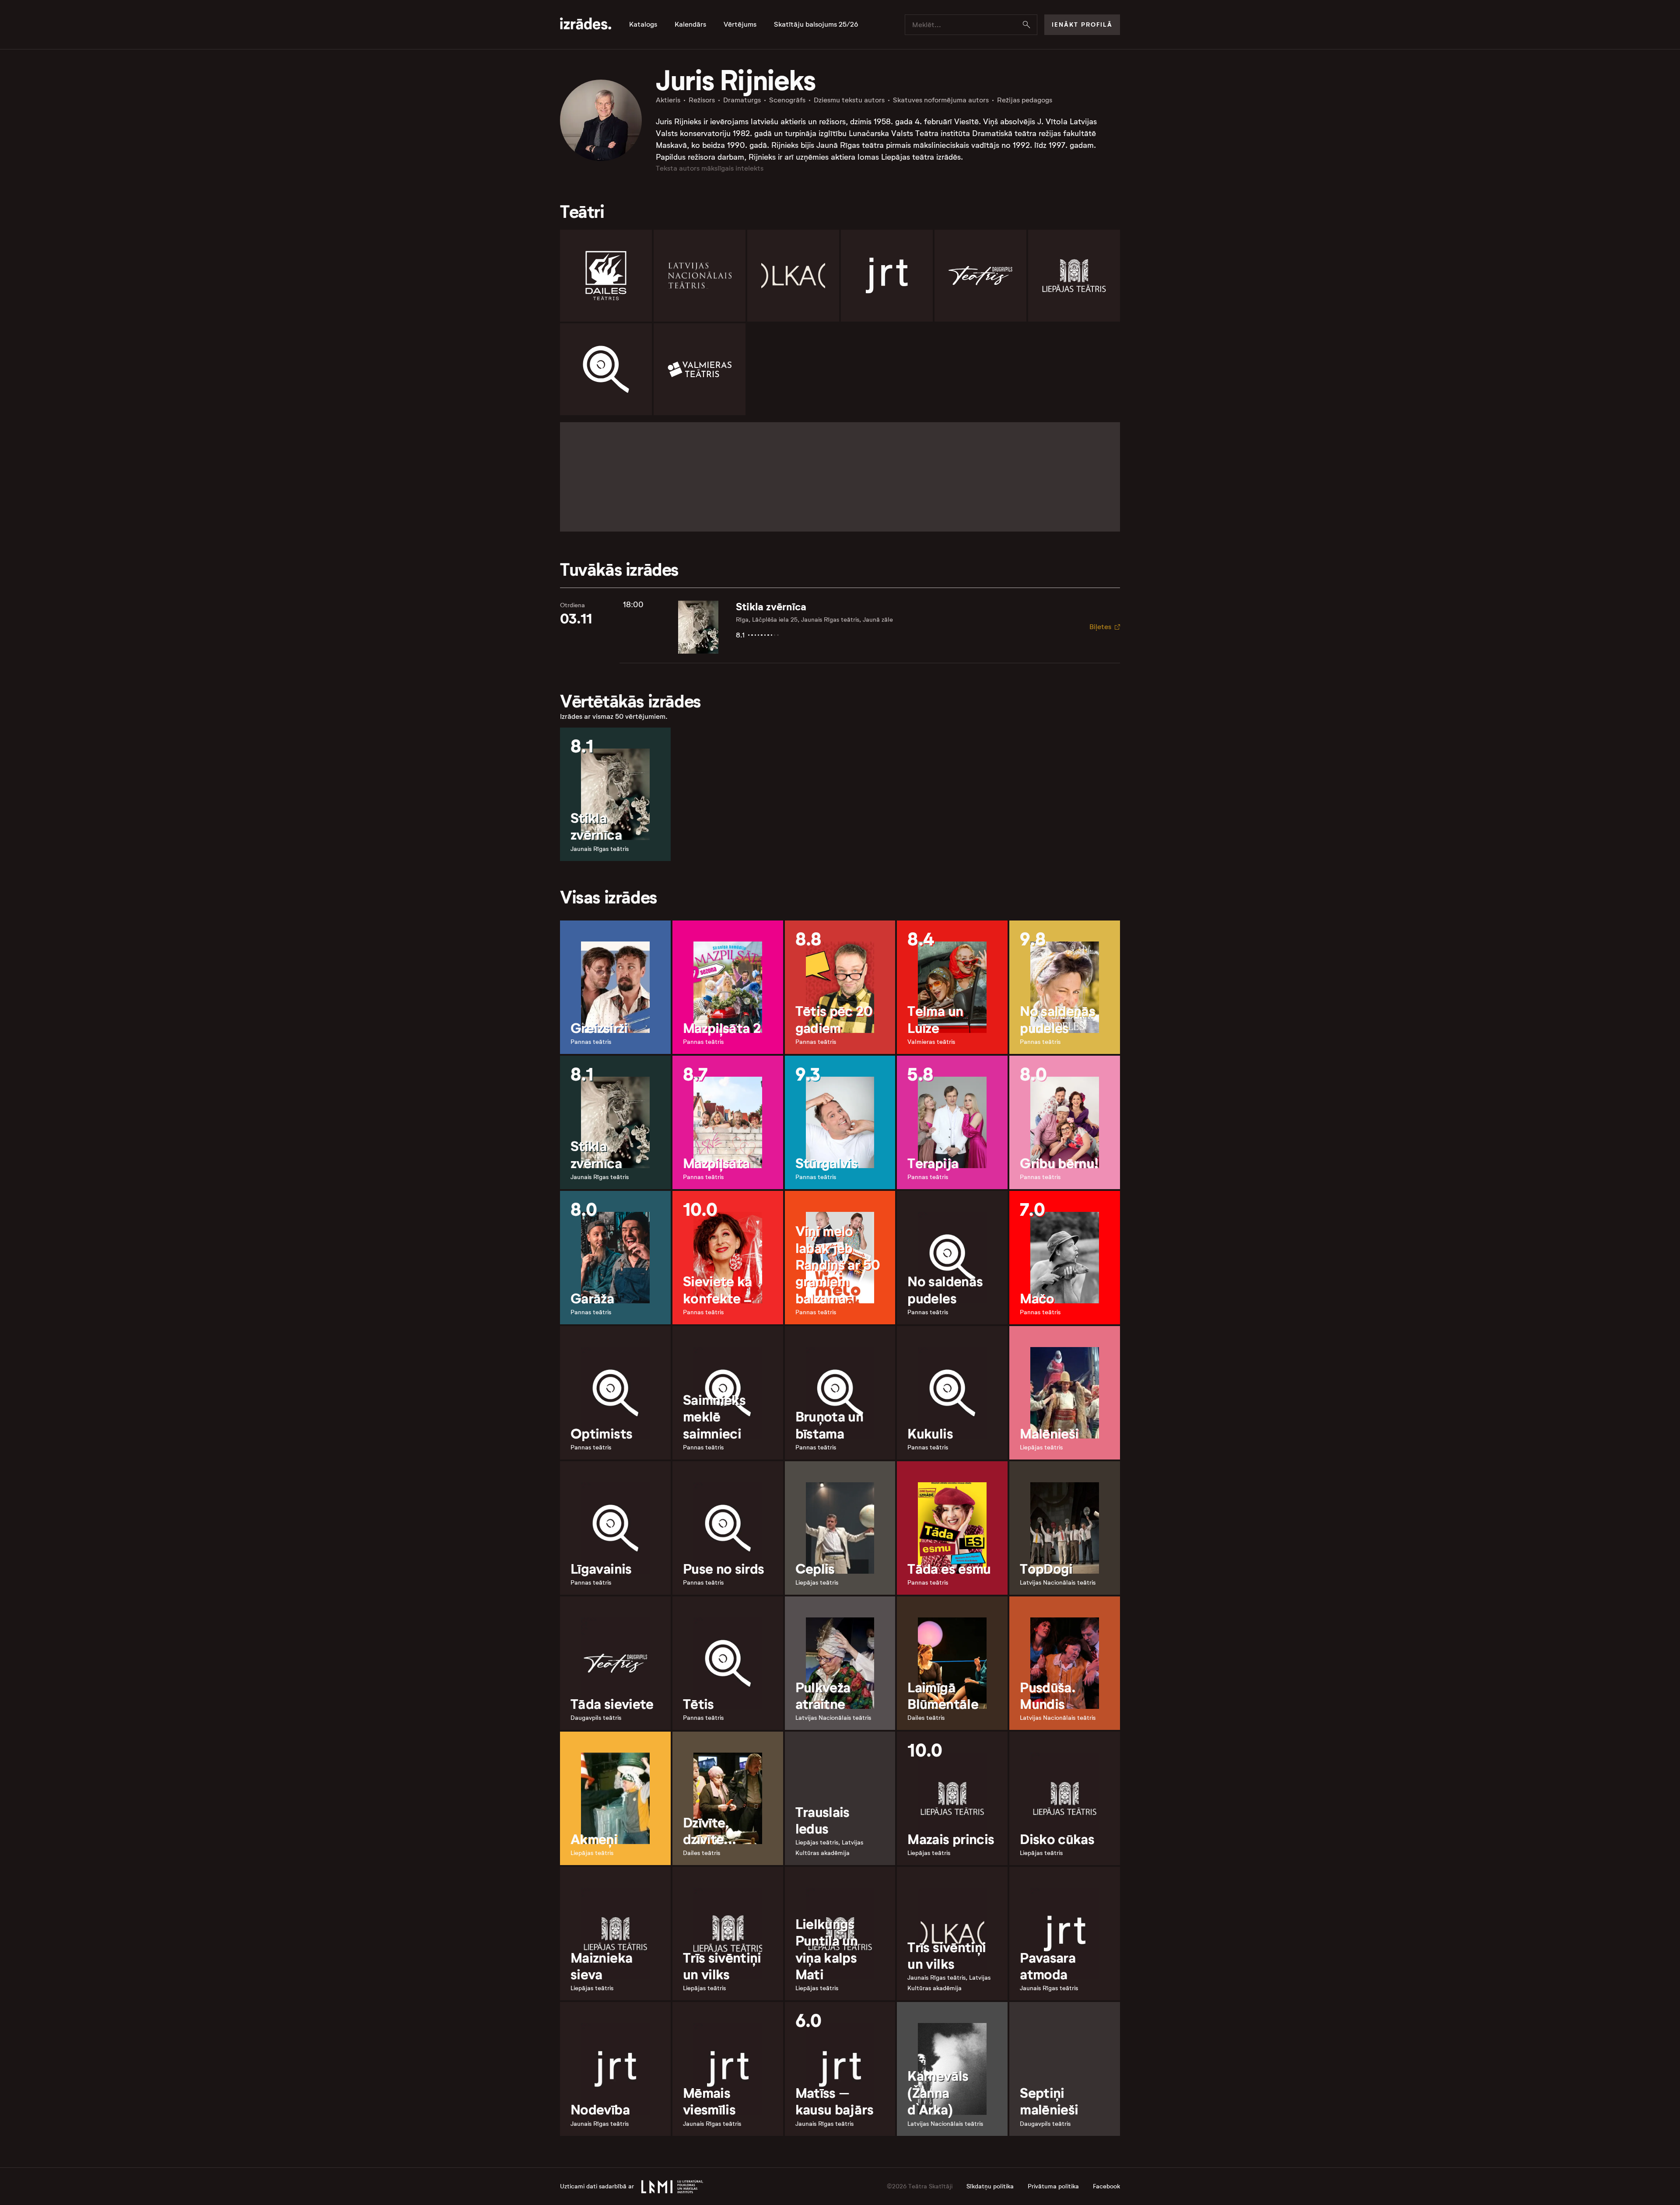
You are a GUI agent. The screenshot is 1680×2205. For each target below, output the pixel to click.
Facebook (1106, 2186)
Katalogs (643, 24)
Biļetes (1100, 627)
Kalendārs (690, 24)
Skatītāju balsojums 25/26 (816, 24)
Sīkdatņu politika (990, 2186)
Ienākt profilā (1082, 24)
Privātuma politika (1053, 2186)
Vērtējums (740, 24)
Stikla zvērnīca (771, 607)
